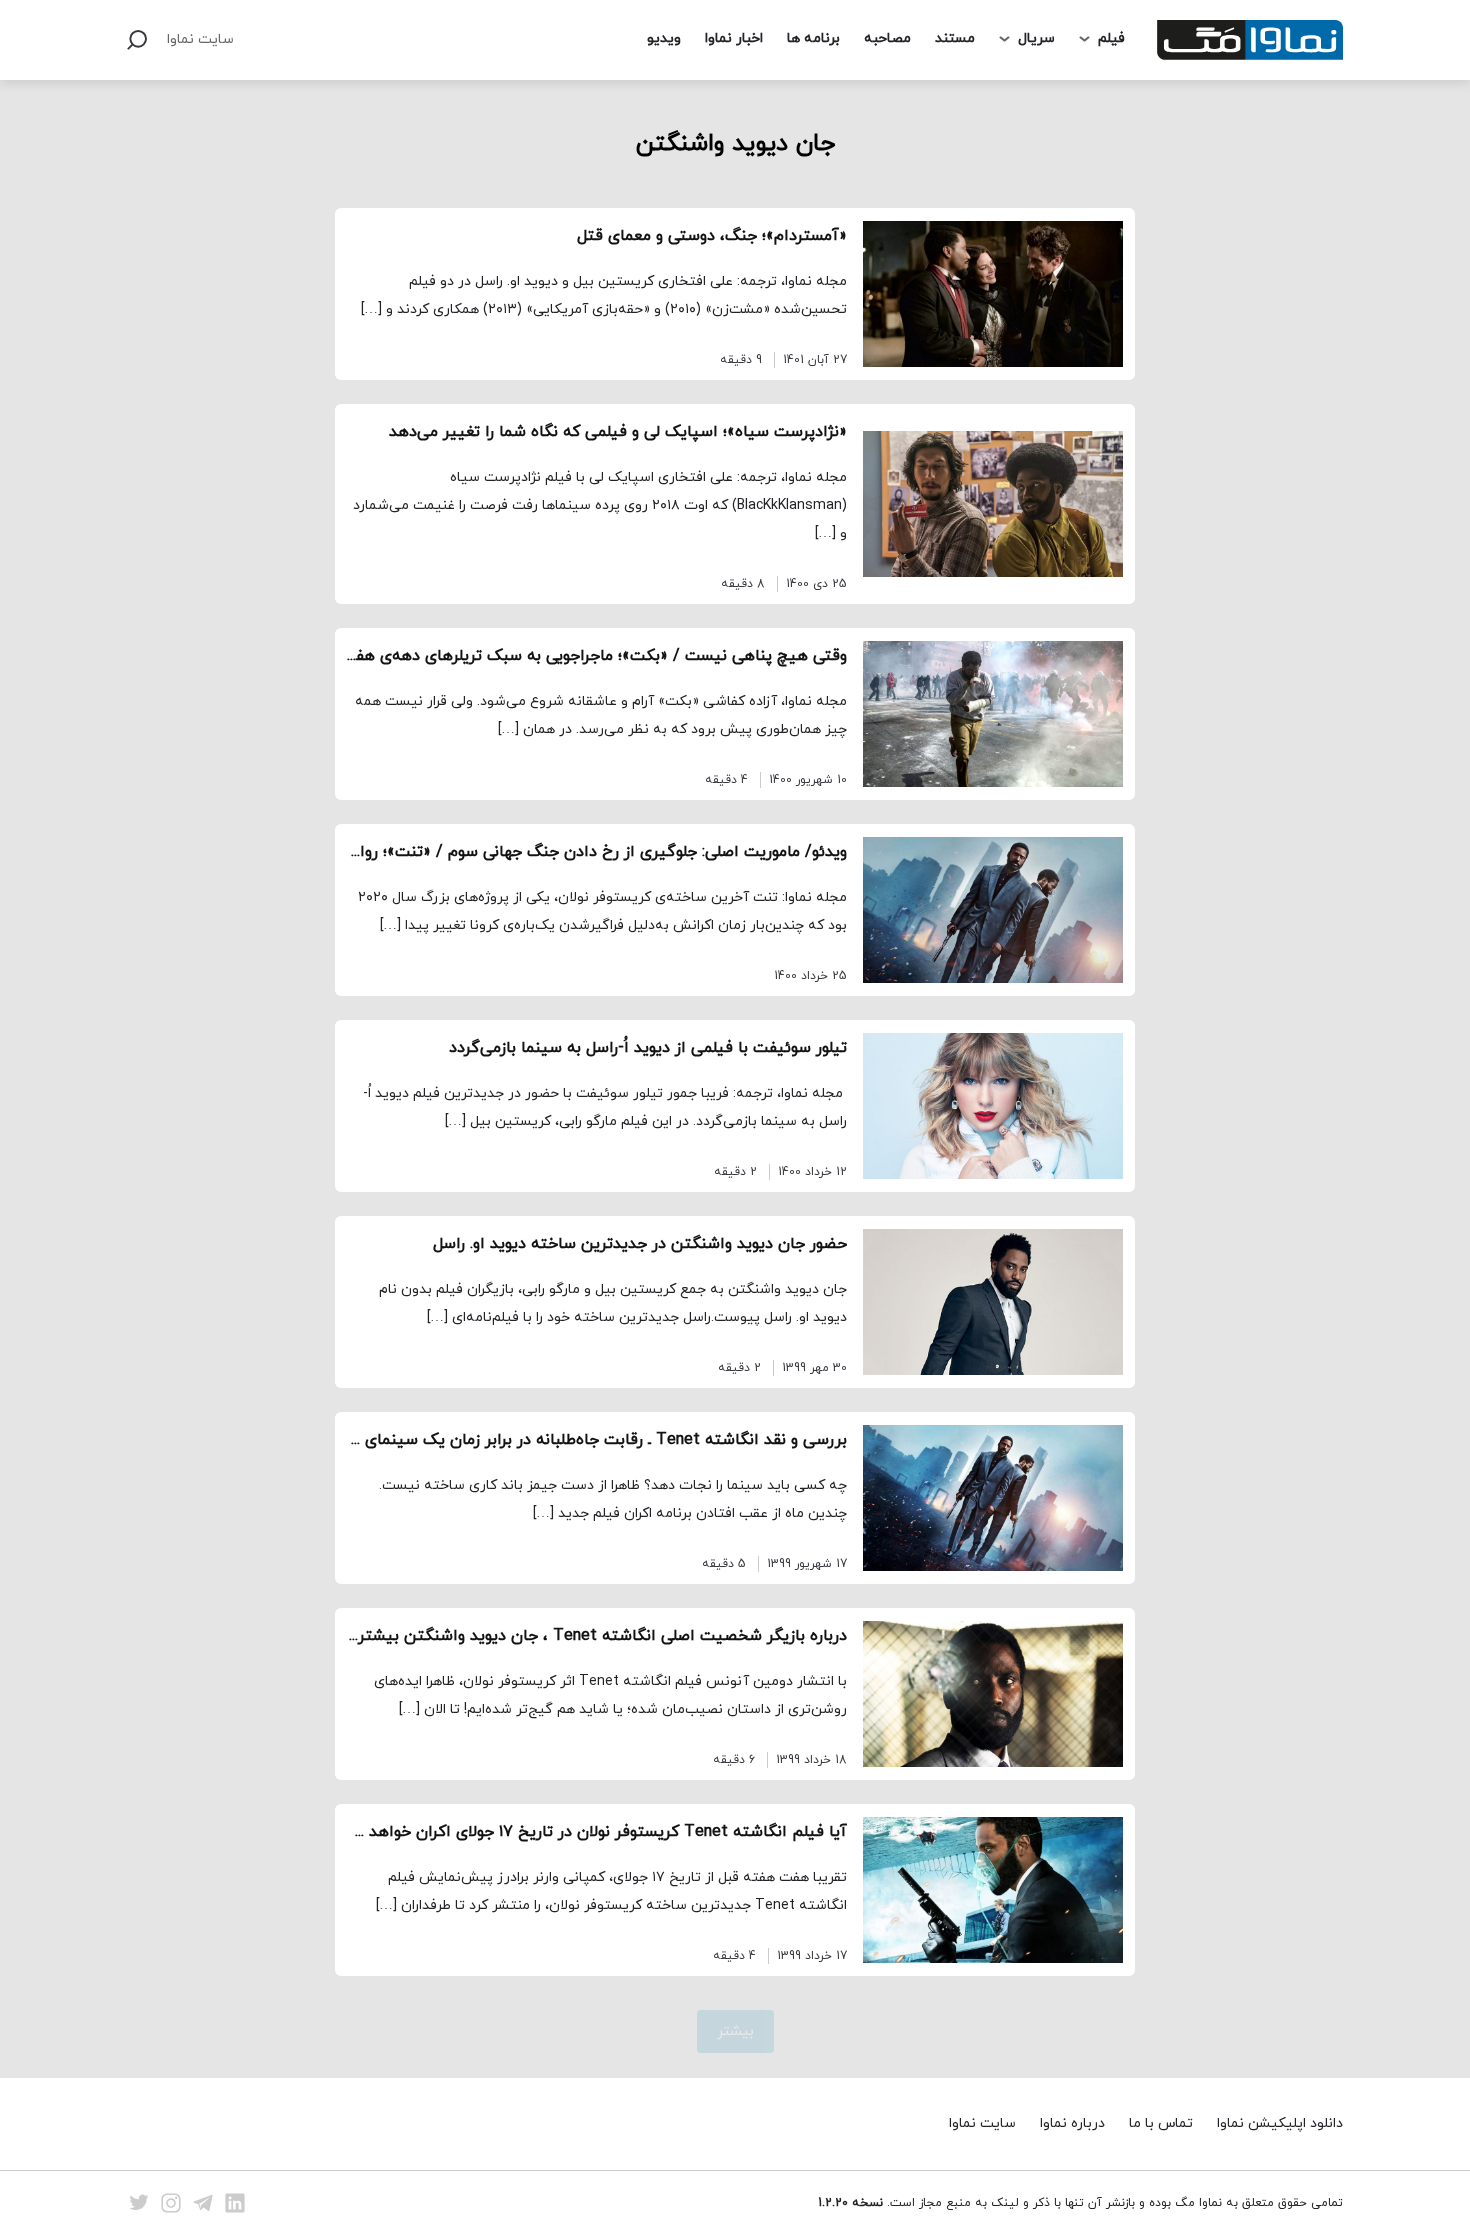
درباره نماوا (1072, 2123)
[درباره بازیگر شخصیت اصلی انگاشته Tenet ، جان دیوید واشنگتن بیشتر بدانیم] (993, 1694)
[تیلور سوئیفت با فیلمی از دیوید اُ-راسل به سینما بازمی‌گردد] (993, 1106)
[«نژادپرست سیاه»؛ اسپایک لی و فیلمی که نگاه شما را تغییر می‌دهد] (993, 504)
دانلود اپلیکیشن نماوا (1280, 2123)
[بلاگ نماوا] (1250, 40)
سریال (1036, 38)
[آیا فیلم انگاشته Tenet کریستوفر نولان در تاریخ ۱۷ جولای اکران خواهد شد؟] (993, 1890)
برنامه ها (813, 38)
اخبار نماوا (734, 38)
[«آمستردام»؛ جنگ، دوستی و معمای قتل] (993, 294)
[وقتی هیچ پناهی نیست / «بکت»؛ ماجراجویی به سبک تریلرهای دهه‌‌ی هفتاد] (993, 714)
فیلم (1111, 38)
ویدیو (664, 38)
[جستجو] (137, 40)
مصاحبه (887, 38)
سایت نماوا (200, 39)
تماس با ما (1161, 2123)
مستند (955, 38)
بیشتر (735, 2031)
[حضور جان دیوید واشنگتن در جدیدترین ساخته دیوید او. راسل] (993, 1302)
